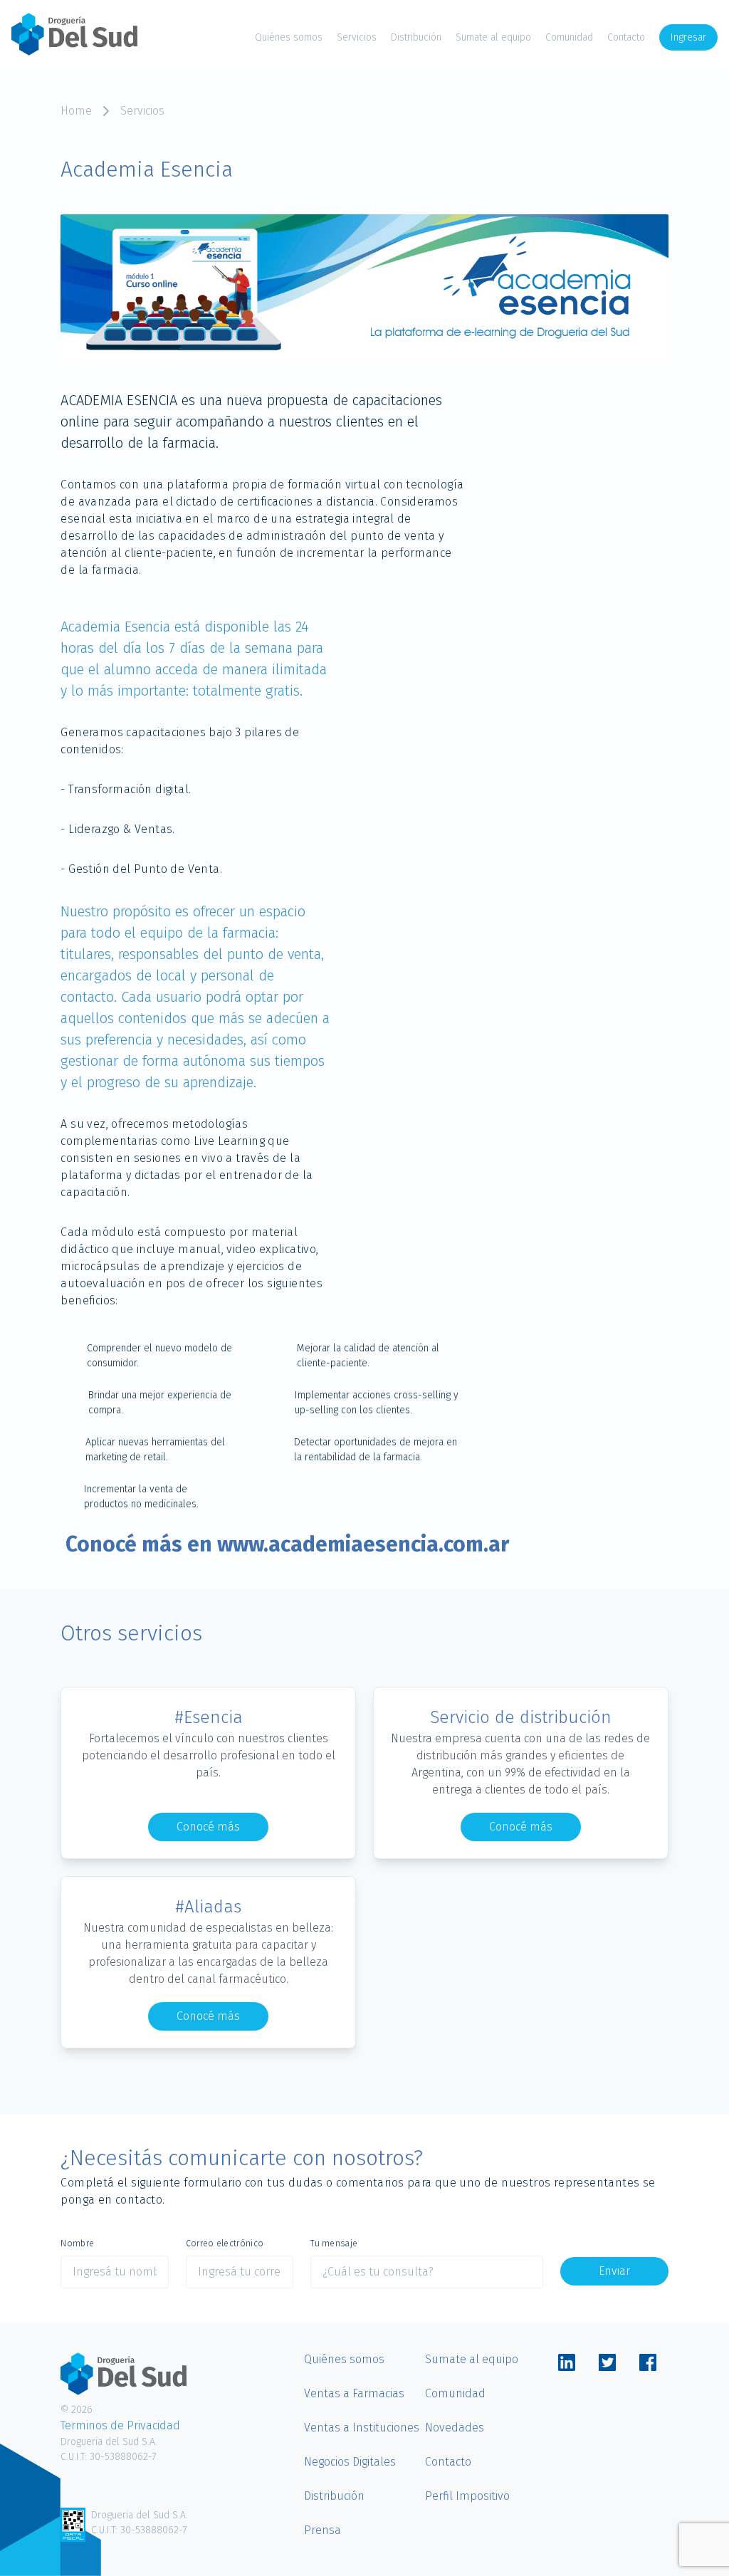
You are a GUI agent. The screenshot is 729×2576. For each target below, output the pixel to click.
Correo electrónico (225, 2243)
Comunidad (569, 37)
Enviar (614, 2271)
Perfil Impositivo (467, 2496)
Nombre (77, 2243)
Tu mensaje (334, 2243)
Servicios (357, 37)
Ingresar (688, 37)
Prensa (322, 2530)
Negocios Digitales (350, 2462)
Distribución (416, 37)
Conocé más (208, 1827)
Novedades (455, 2428)
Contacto (626, 37)
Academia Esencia (117, 627)
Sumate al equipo (493, 37)
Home (76, 111)
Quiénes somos (289, 37)
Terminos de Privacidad (120, 2425)
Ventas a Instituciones (362, 2428)
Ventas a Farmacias (354, 2393)
